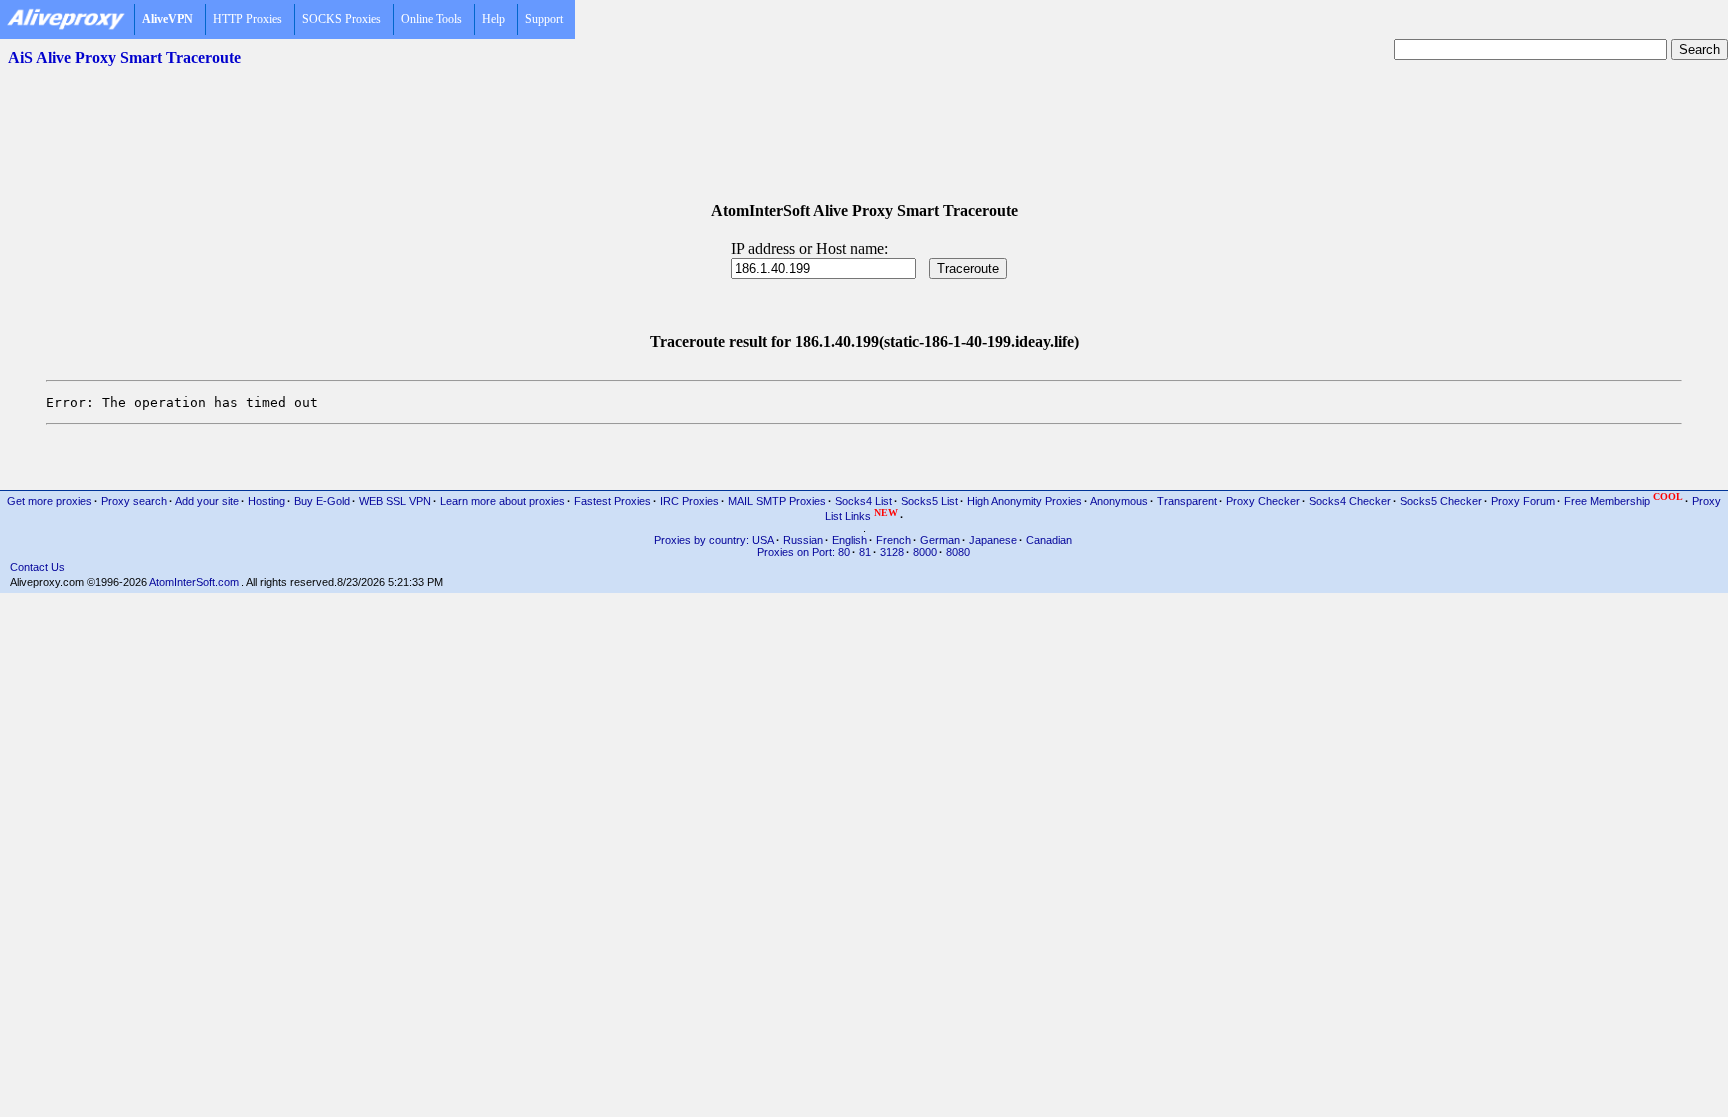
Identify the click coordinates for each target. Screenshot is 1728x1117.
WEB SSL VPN (395, 501)
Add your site (207, 501)
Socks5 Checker (1441, 501)
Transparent (1187, 501)
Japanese (993, 540)
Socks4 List (863, 501)
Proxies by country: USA (714, 540)
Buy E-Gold (322, 501)
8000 (925, 552)
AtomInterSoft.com (194, 582)
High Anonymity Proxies (1024, 501)
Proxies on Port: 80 (803, 552)
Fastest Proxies (612, 501)
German (940, 540)
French (893, 540)
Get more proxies (49, 501)
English (849, 540)
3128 (892, 552)
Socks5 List (929, 501)
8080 (958, 552)
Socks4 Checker (1350, 501)
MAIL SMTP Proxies (777, 501)
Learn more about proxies (502, 501)
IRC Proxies (689, 501)
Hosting (266, 501)
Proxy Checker (1263, 501)
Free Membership (1623, 499)
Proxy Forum (1523, 501)
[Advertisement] (864, 121)
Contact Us (37, 567)
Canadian (1049, 540)
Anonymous (1119, 501)
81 (865, 552)
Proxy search (134, 501)
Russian (803, 540)
